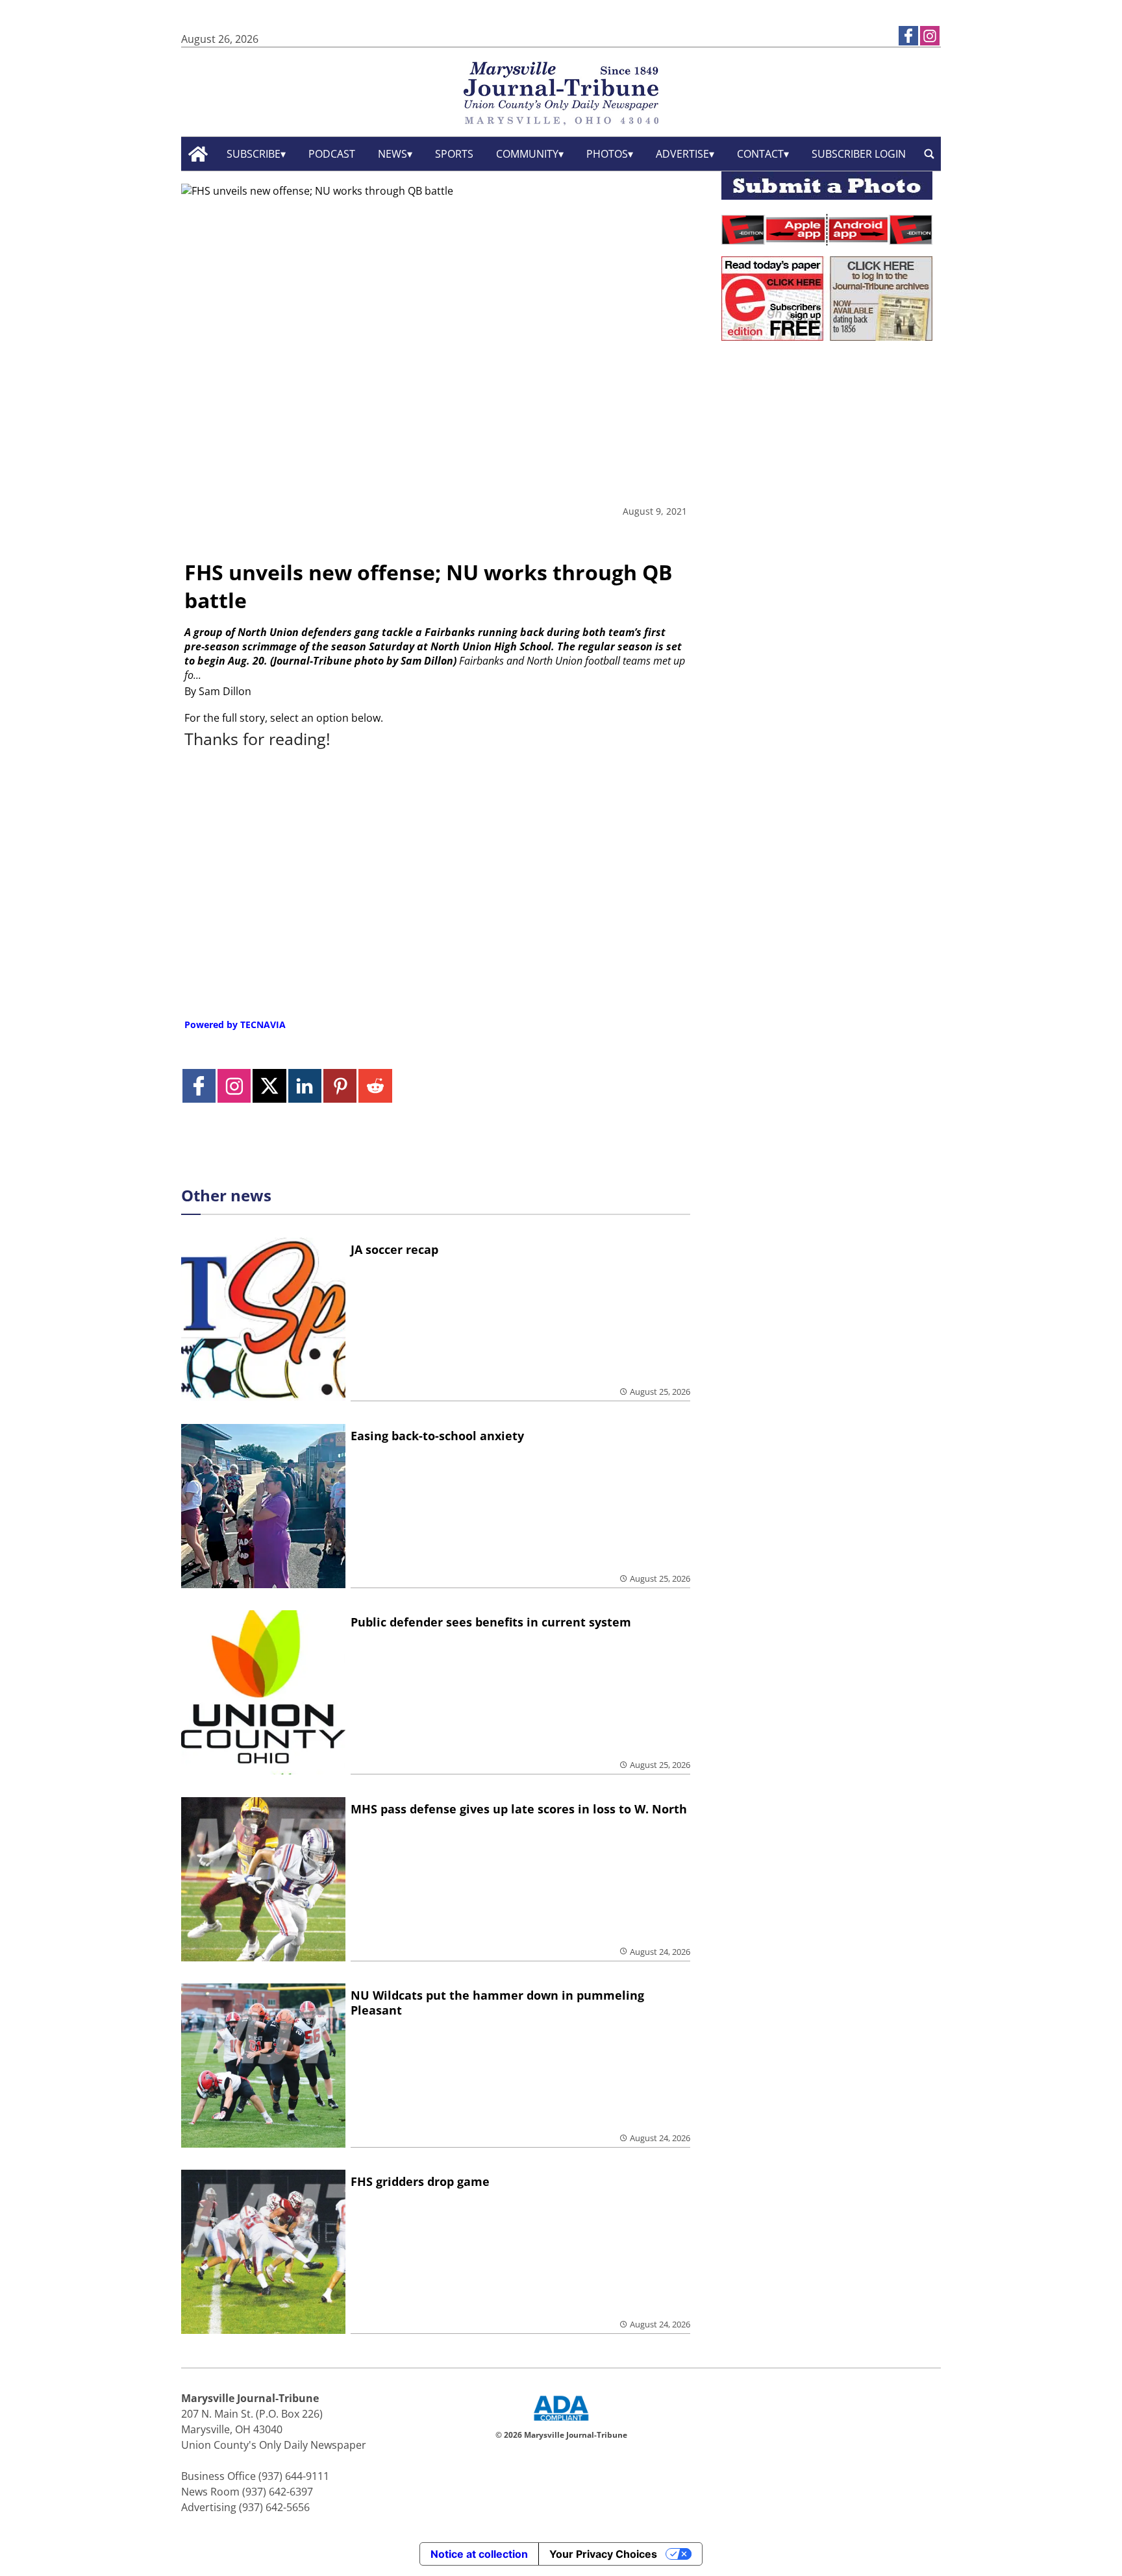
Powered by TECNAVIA (235, 1024)
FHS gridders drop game (420, 2181)
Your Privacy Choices (603, 2554)
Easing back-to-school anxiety (437, 1436)
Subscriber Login (859, 154)
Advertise (682, 154)
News (393, 154)
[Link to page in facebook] (908, 36)
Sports (454, 154)
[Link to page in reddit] (375, 1086)
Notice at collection (479, 2554)
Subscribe (254, 154)
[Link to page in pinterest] (340, 1086)
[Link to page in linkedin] (305, 1086)
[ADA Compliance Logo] (561, 2422)
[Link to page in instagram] (930, 36)
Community (527, 154)
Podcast (332, 154)
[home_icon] (198, 154)
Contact (760, 154)
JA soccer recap (394, 1249)
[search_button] (929, 154)
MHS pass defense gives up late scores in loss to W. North (519, 1809)
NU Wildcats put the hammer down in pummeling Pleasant (497, 2003)
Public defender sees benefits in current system (491, 1622)
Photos (607, 154)
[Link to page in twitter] (269, 1086)
